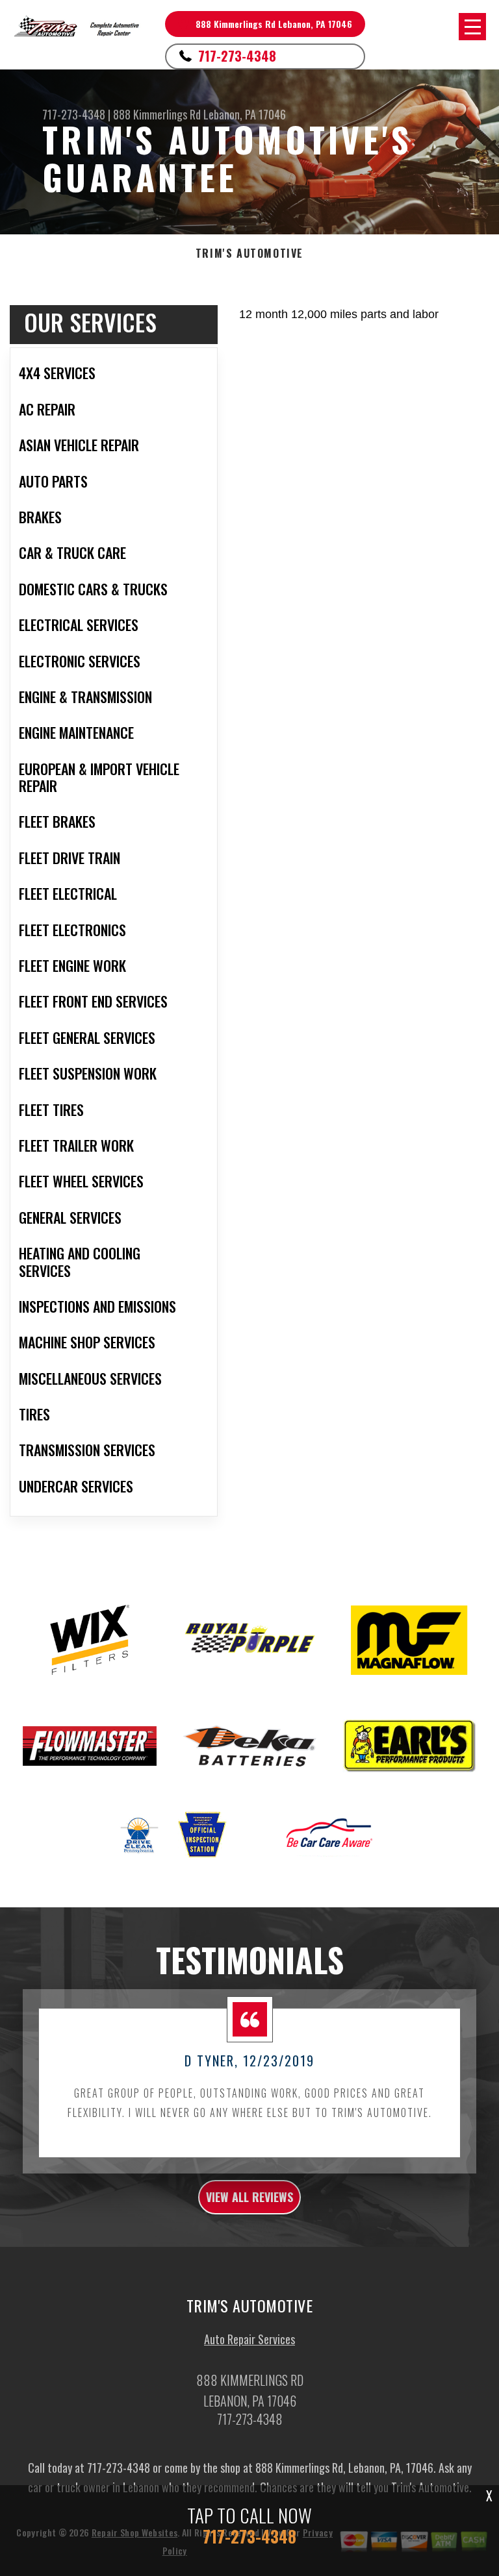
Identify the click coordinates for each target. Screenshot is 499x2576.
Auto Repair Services (249, 2339)
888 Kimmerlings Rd (157, 114)
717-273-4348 (237, 56)
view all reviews (249, 2197)
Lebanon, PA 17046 (245, 114)
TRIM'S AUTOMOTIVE (249, 254)
